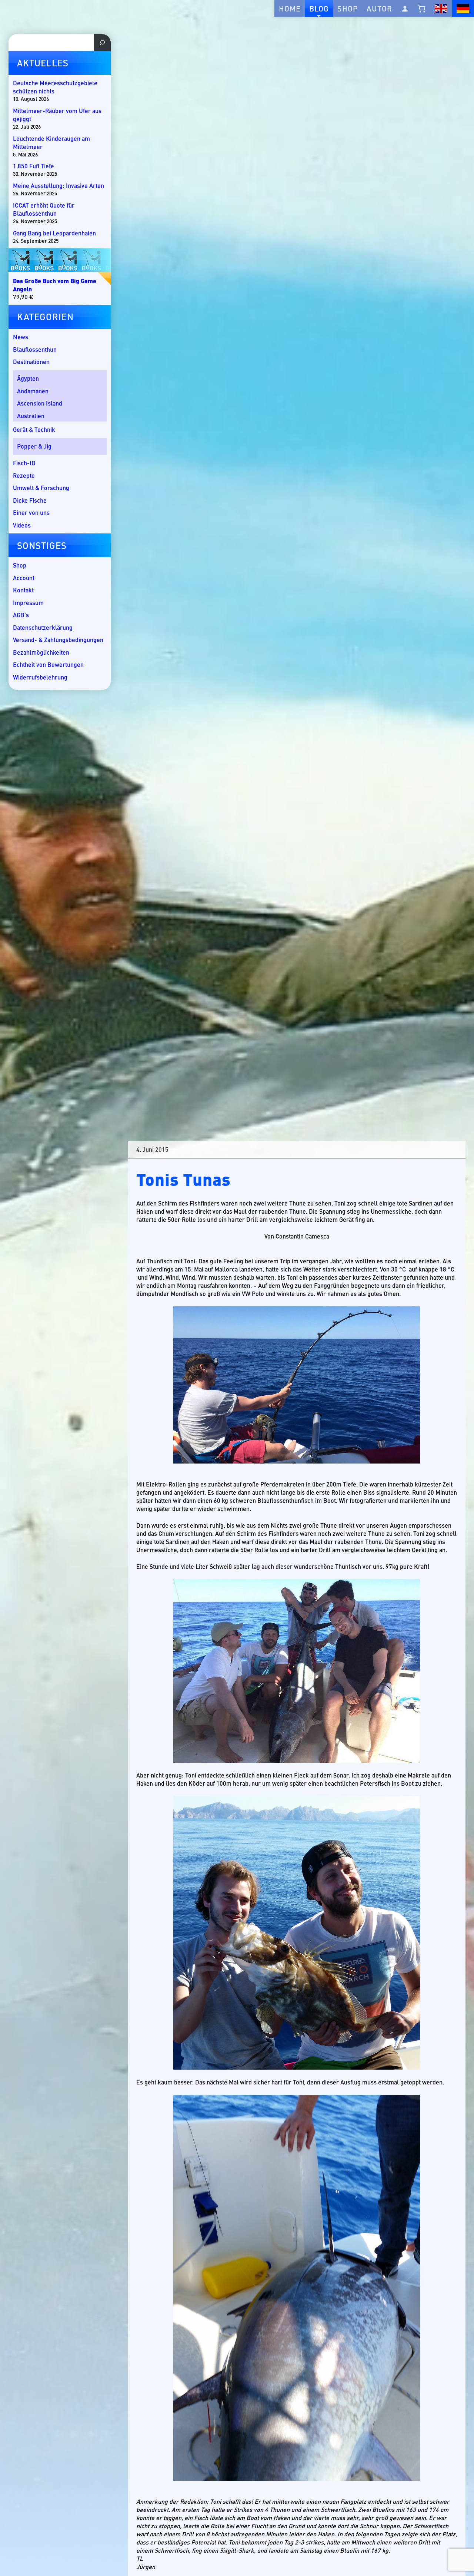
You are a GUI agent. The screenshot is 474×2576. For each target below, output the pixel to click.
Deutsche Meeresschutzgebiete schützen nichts (55, 87)
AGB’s (21, 615)
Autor (379, 8)
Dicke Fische (30, 500)
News (21, 337)
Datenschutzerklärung (43, 627)
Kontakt (23, 590)
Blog (319, 8)
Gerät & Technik (34, 429)
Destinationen (31, 362)
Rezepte (24, 475)
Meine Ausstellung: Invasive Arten (59, 186)
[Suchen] (102, 43)
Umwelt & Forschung (41, 488)
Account (24, 578)
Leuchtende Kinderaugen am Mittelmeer (51, 143)
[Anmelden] (405, 9)
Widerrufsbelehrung (40, 677)
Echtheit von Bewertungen (48, 664)
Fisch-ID (24, 463)
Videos (22, 525)
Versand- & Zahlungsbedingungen (58, 640)
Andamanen (33, 391)
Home (290, 8)
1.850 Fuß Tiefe (34, 166)
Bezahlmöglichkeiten (41, 652)
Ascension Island (40, 403)
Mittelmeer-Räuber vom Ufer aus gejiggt (57, 115)
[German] (463, 9)
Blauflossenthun (35, 349)
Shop (348, 8)
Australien (31, 416)
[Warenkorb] (422, 9)
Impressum (28, 603)
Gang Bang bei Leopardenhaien (54, 233)
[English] (441, 9)
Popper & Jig (34, 446)
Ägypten (28, 378)
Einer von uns (31, 512)
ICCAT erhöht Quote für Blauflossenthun (44, 209)
